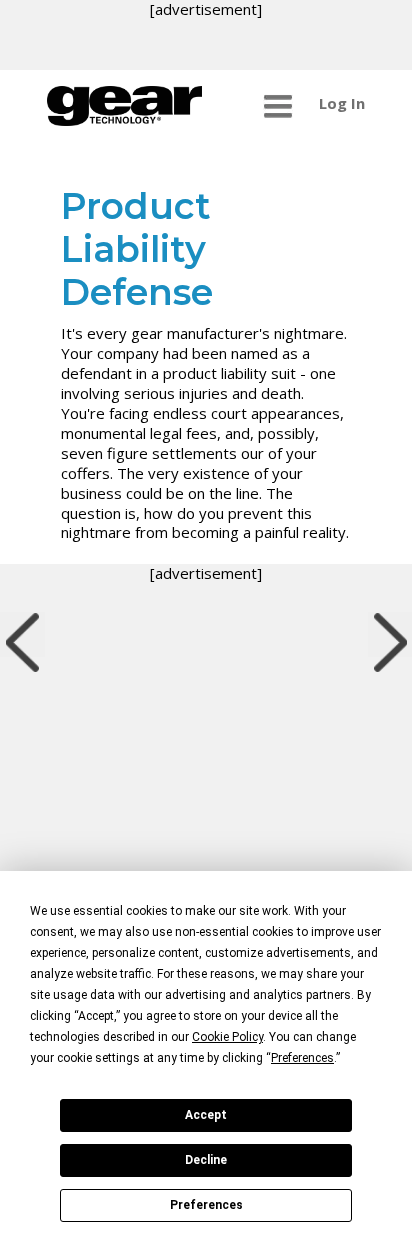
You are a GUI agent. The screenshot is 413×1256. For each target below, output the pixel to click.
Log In (342, 103)
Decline (206, 1160)
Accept (206, 1115)
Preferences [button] (302, 1058)
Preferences (206, 1205)
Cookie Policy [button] (227, 1037)
